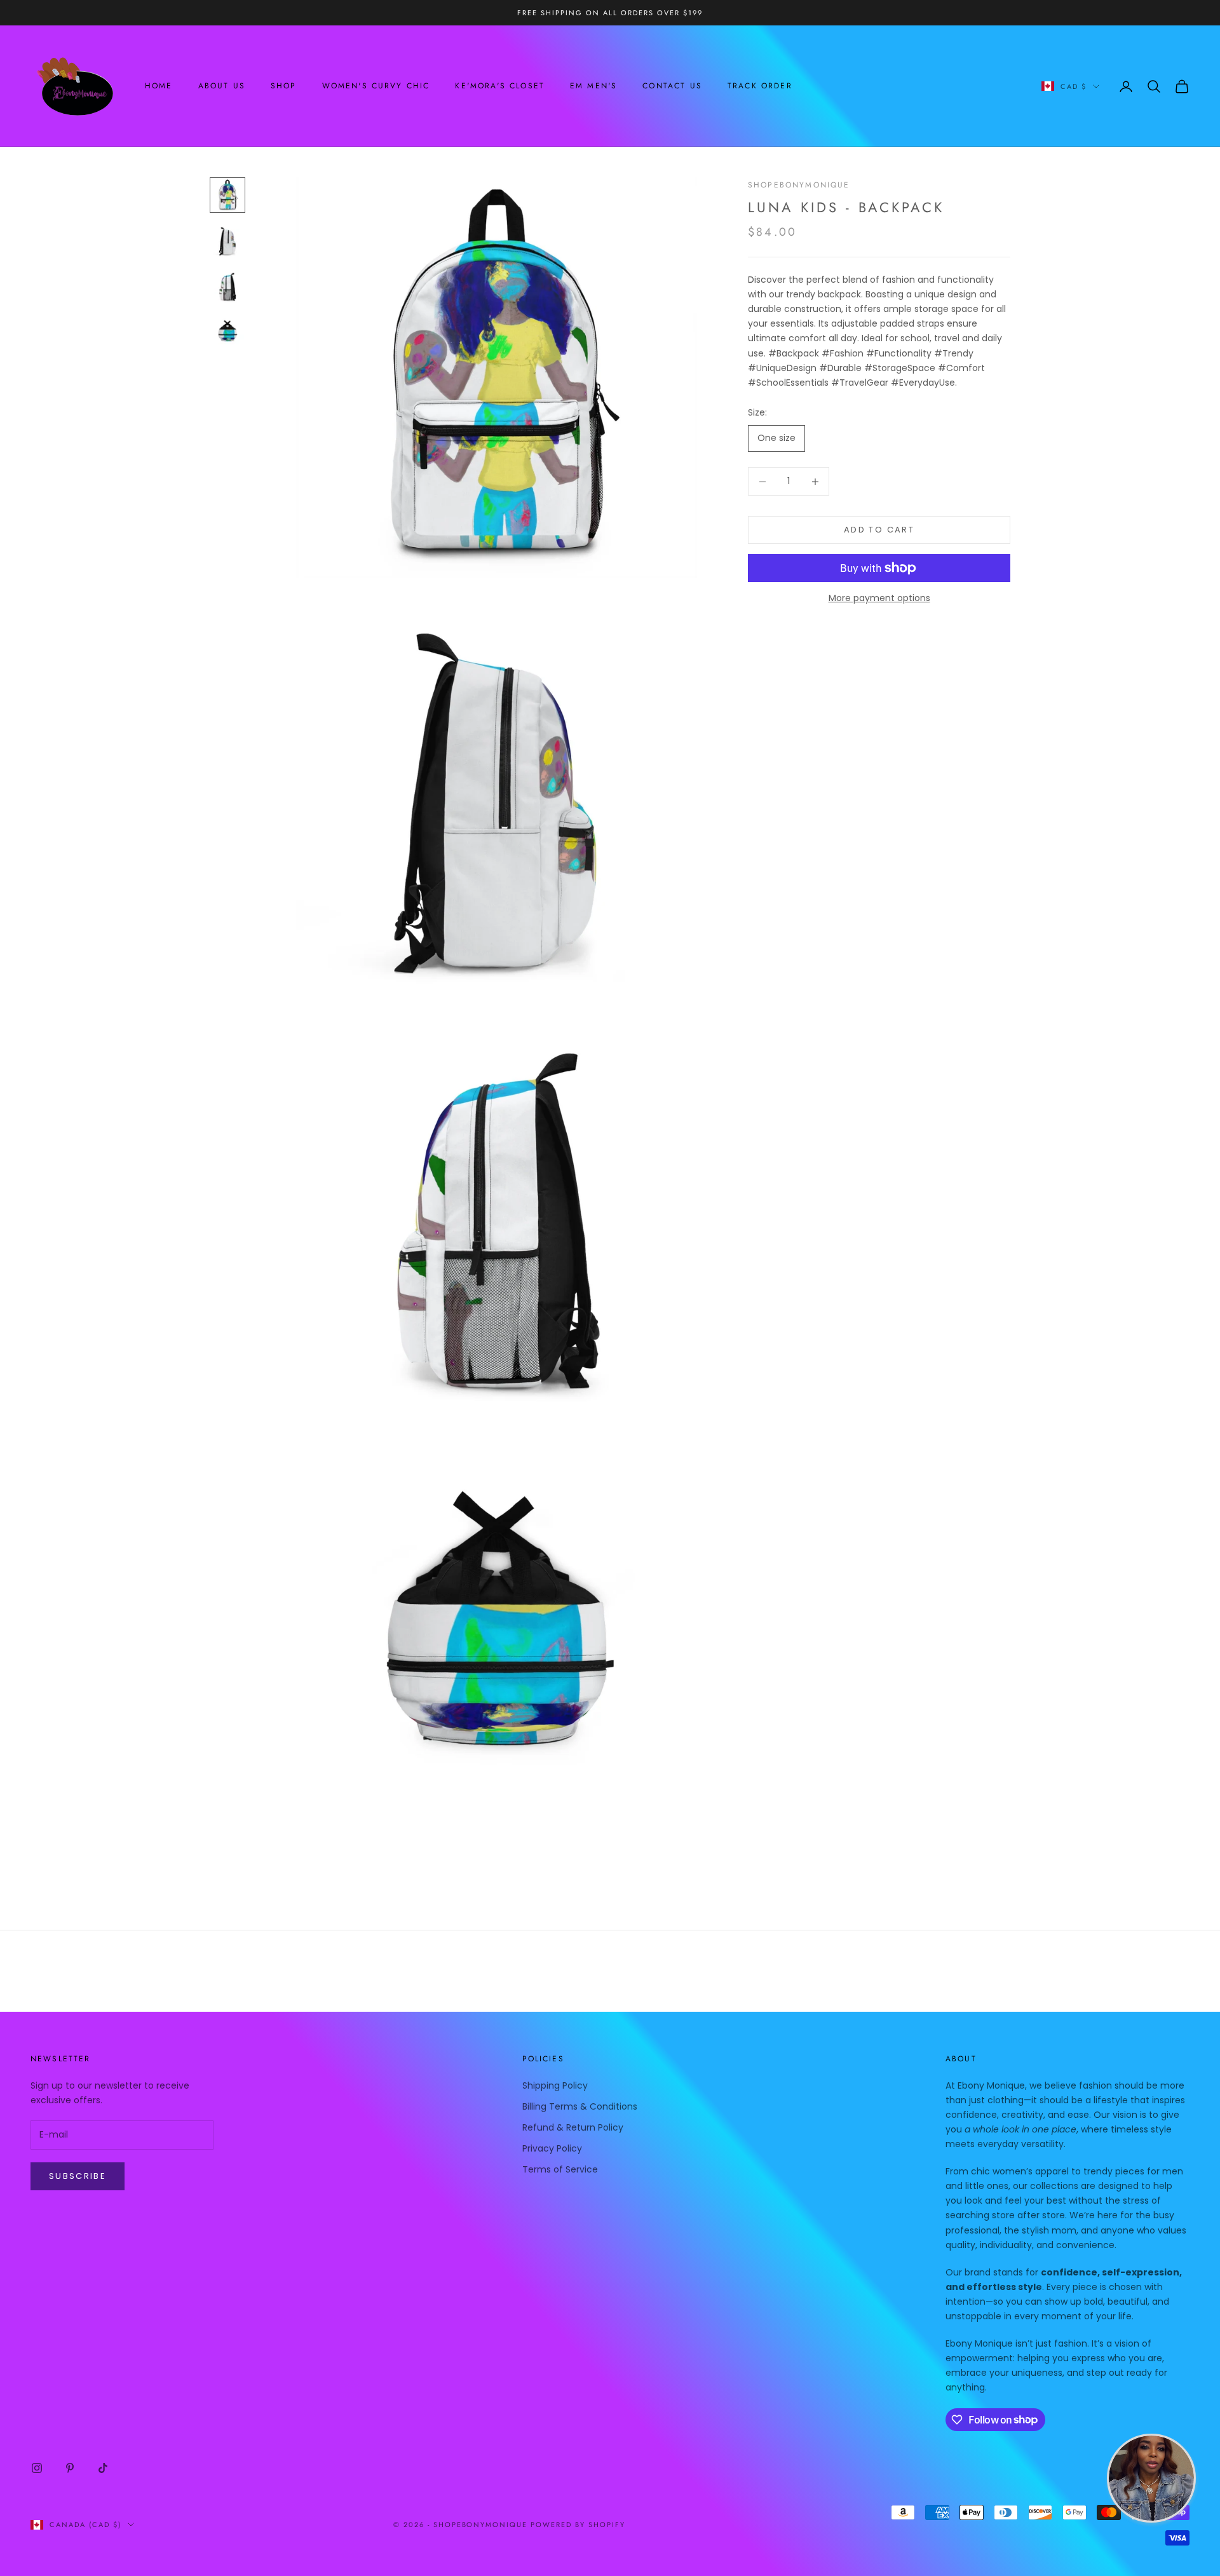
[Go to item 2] (227, 241)
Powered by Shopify (578, 2525)
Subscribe (78, 2176)
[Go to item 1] (227, 195)
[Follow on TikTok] (103, 2468)
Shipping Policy (555, 2085)
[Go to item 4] (227, 332)
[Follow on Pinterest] (70, 2468)
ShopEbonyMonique (799, 185)
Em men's (593, 86)
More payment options (879, 598)
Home (159, 86)
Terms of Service (560, 2169)
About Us (222, 86)
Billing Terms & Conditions (580, 2106)
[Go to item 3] (227, 287)
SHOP (284, 86)
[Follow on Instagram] (37, 2468)
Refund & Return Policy (573, 2127)
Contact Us (672, 86)
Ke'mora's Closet (500, 86)
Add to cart (879, 530)
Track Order (760, 86)
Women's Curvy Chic (376, 86)
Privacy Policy (552, 2148)
